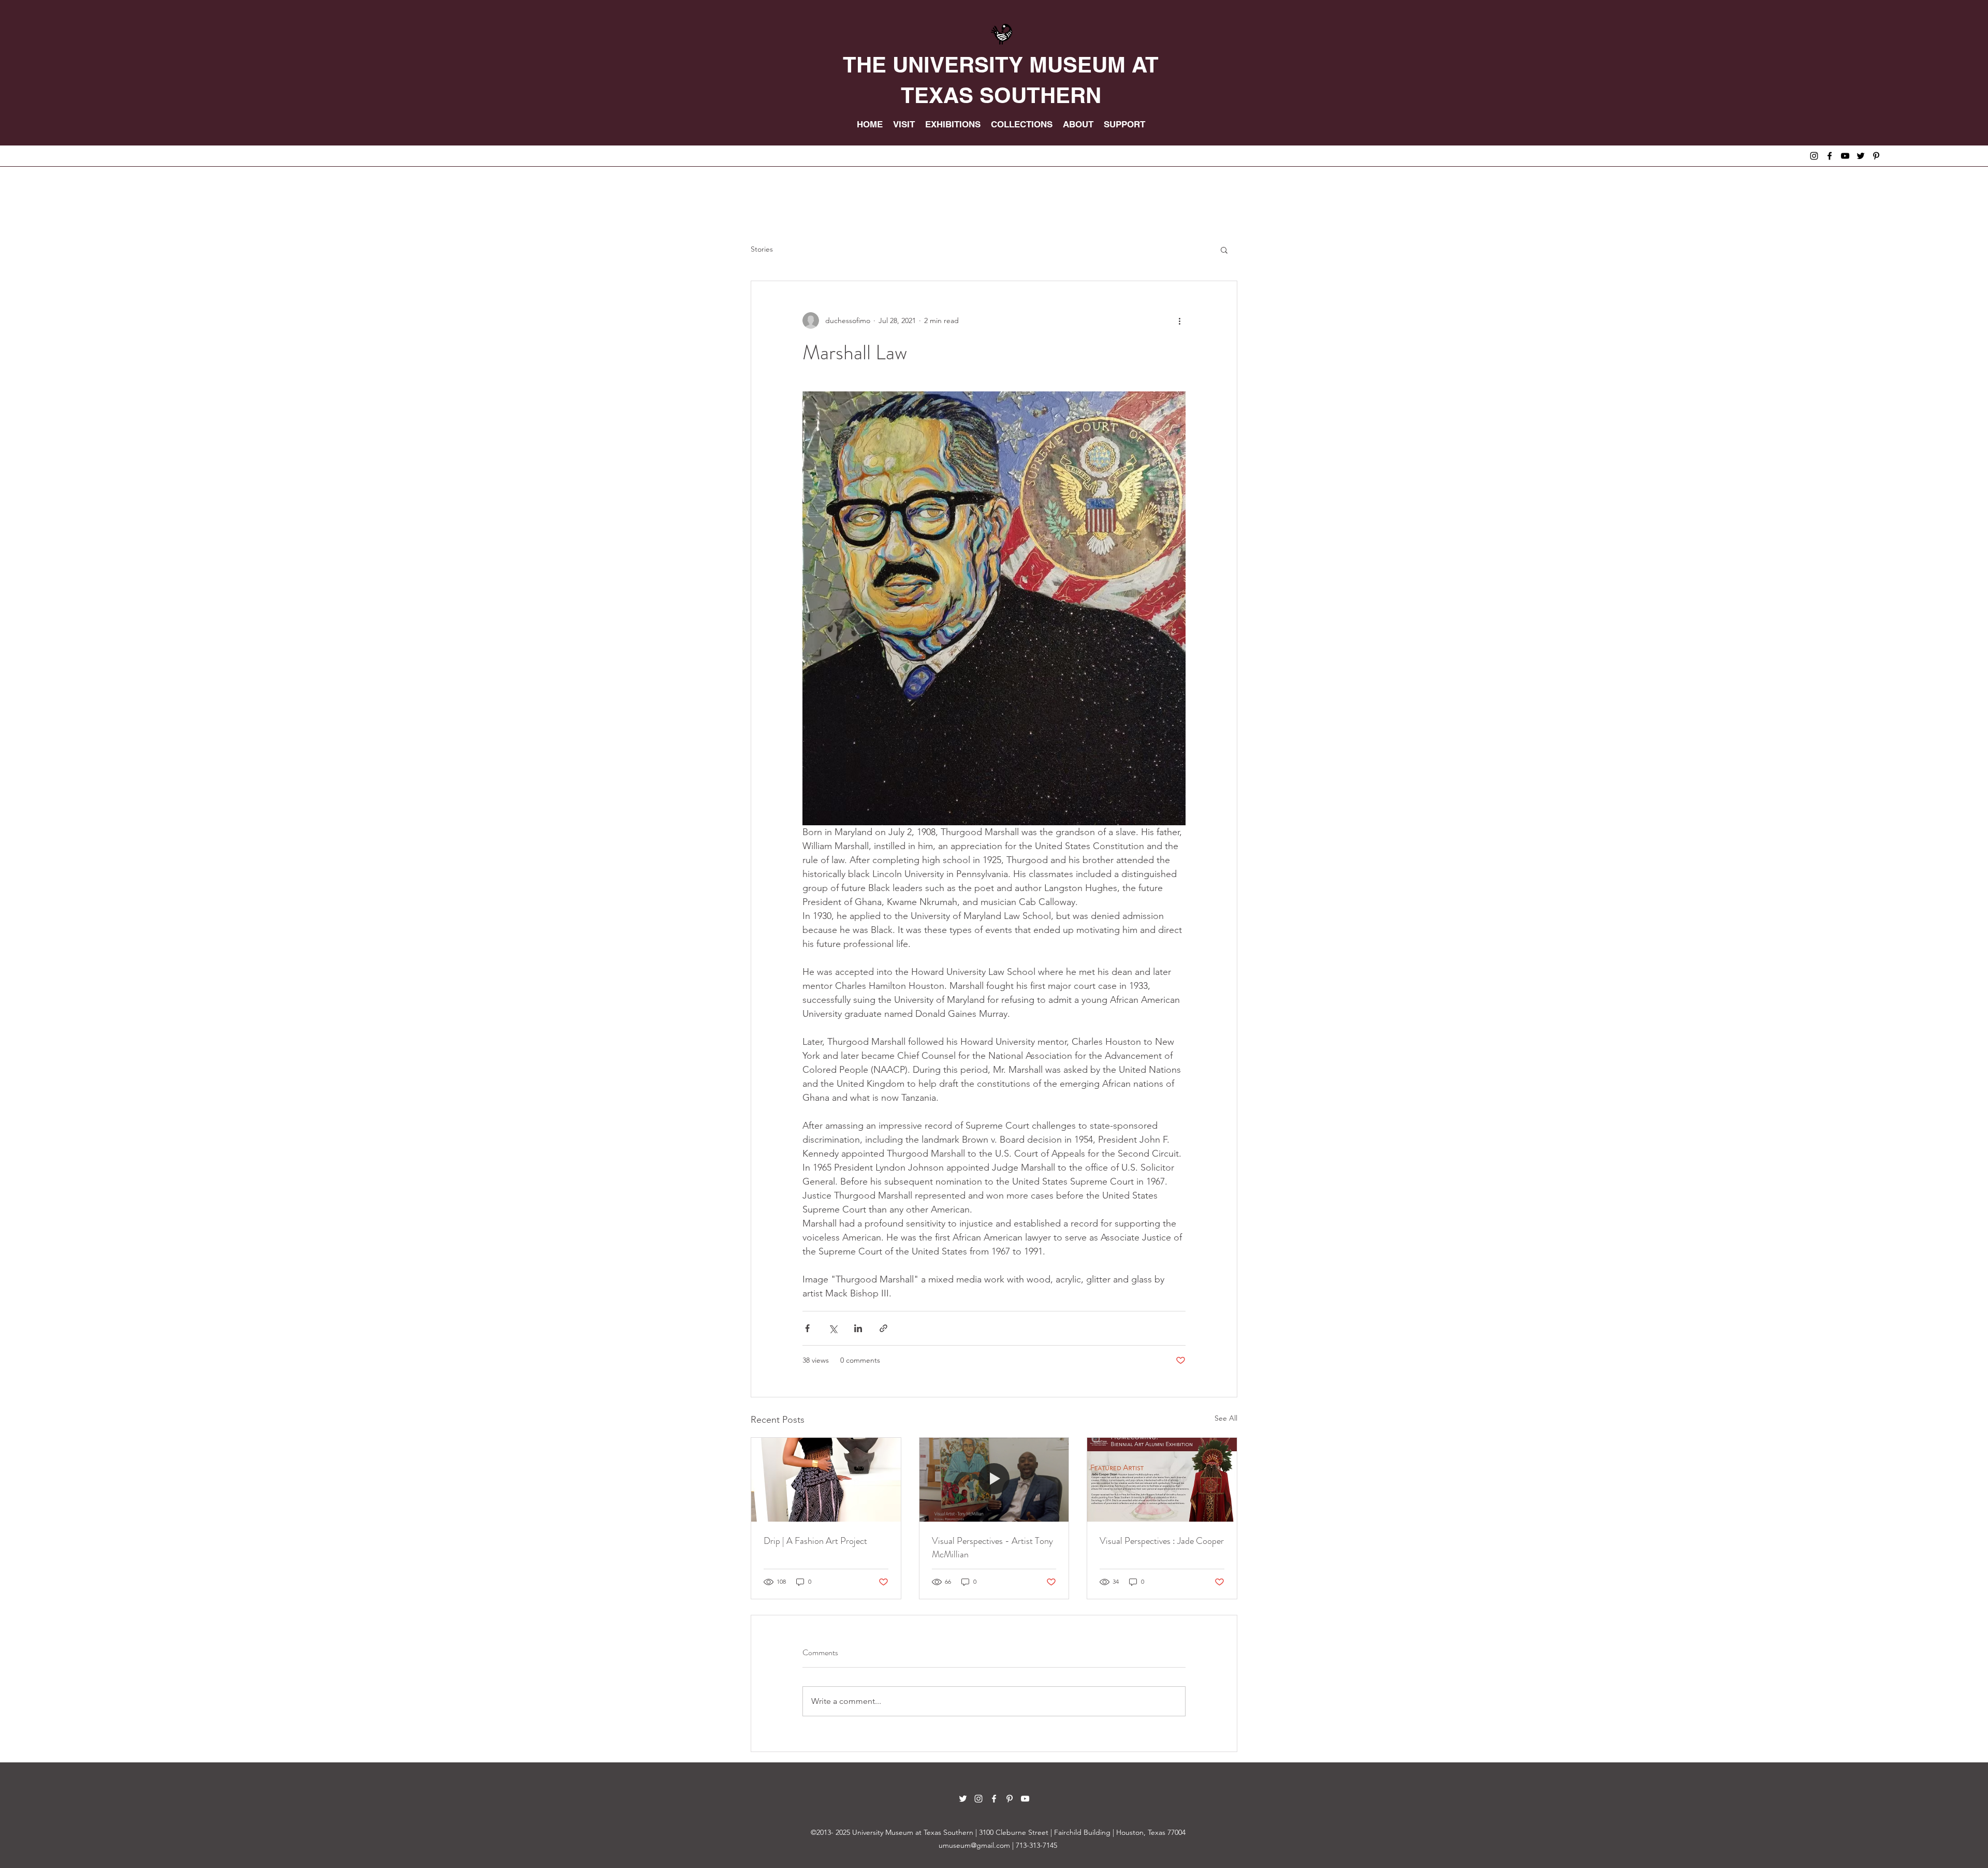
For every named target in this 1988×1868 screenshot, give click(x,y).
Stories (762, 249)
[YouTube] (1845, 156)
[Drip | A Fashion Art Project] (826, 1480)
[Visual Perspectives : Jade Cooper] (1162, 1480)
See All (1226, 1418)
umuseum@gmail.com (974, 1845)
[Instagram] (1814, 156)
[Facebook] (1830, 156)
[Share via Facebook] (807, 1328)
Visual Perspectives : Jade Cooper (1162, 1541)
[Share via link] (883, 1328)
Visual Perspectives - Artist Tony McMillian (992, 1548)
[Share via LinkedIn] (858, 1328)
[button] (1224, 250)
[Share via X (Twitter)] (833, 1328)
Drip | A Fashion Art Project (815, 1541)
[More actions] (1179, 320)
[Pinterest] (1876, 156)
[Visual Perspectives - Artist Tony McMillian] (994, 1480)
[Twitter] (1861, 156)
